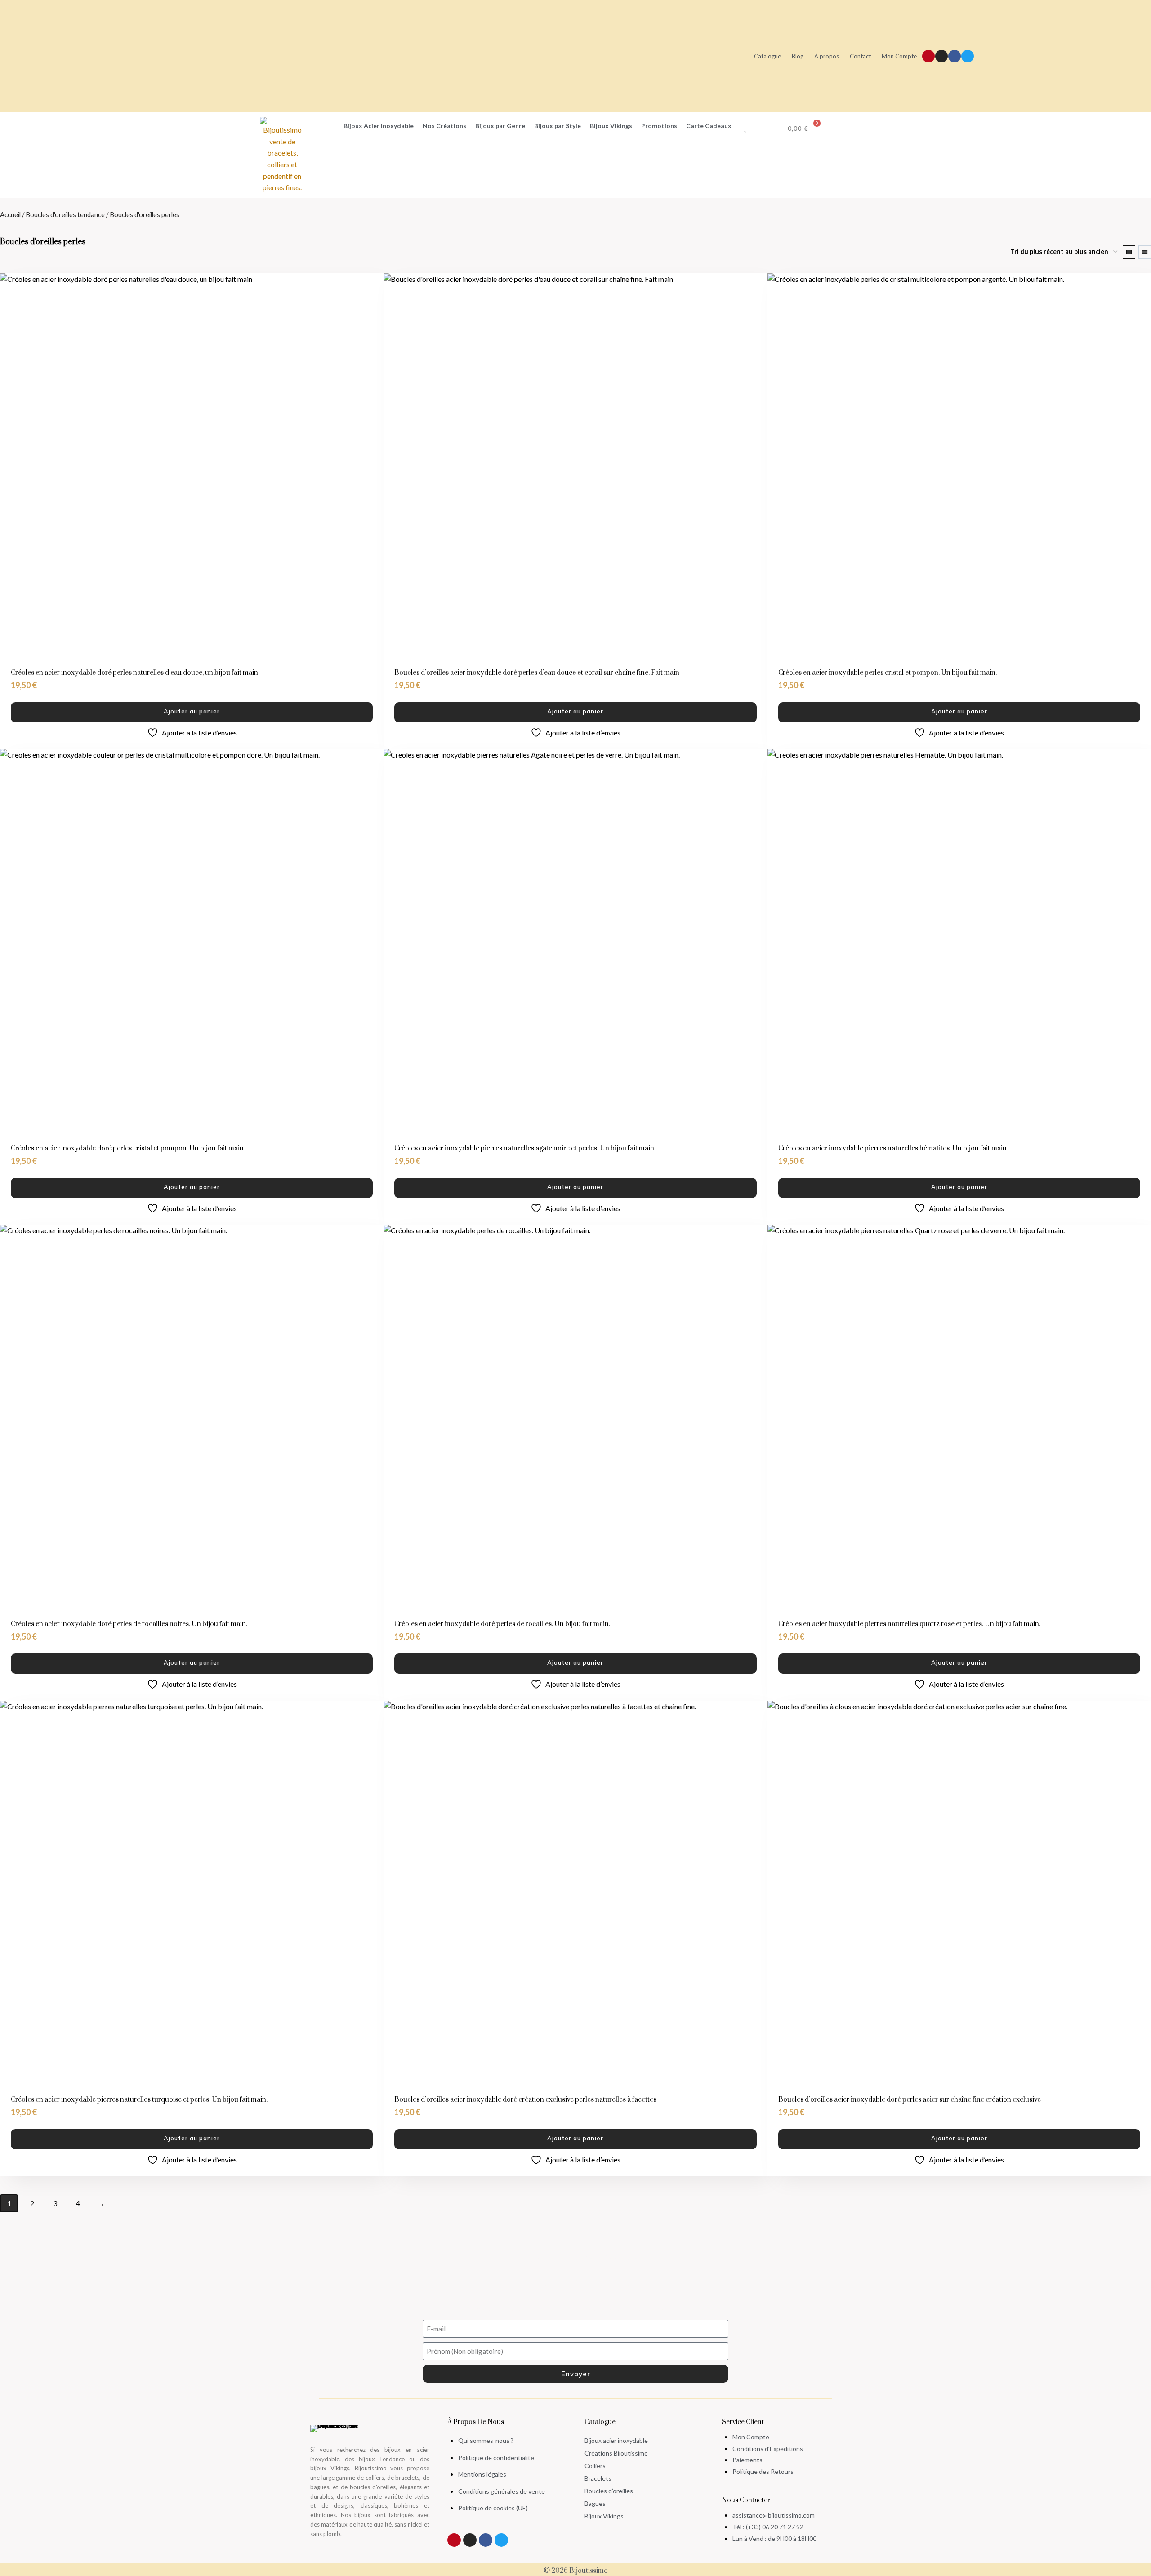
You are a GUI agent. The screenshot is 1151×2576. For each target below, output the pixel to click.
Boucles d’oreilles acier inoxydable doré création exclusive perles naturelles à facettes (525, 2100)
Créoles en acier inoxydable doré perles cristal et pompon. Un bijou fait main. (128, 1148)
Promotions (659, 126)
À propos (827, 56)
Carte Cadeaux (709, 126)
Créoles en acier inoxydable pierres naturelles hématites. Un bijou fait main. (893, 1148)
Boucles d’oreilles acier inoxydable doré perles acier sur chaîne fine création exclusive (910, 2100)
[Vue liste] (1145, 252)
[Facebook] (955, 56)
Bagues (595, 2503)
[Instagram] (941, 56)
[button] (322, 126)
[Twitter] (968, 56)
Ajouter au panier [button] (192, 711)
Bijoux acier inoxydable (616, 2440)
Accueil (10, 214)
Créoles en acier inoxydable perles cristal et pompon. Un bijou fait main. (888, 673)
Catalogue (767, 56)
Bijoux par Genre (500, 126)
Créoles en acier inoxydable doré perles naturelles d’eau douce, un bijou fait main (134, 673)
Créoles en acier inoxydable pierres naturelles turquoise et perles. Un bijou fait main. (139, 2100)
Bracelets (598, 2478)
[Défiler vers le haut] (1140, 2535)
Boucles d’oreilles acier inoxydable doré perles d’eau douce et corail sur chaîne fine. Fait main (537, 673)
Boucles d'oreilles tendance (65, 214)
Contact (860, 56)
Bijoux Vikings (611, 126)
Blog (798, 56)
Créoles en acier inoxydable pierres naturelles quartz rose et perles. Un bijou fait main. (909, 1624)
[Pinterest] (928, 56)
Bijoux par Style (558, 126)
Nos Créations (444, 126)
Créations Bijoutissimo (616, 2453)
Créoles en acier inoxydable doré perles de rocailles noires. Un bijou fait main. (129, 1624)
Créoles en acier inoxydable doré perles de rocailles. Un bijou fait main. (502, 1624)
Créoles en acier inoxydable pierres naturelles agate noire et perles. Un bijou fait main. (525, 1148)
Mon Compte (899, 56)
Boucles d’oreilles (609, 2491)
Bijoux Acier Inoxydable (379, 126)
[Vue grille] (1129, 252)
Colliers (595, 2466)
